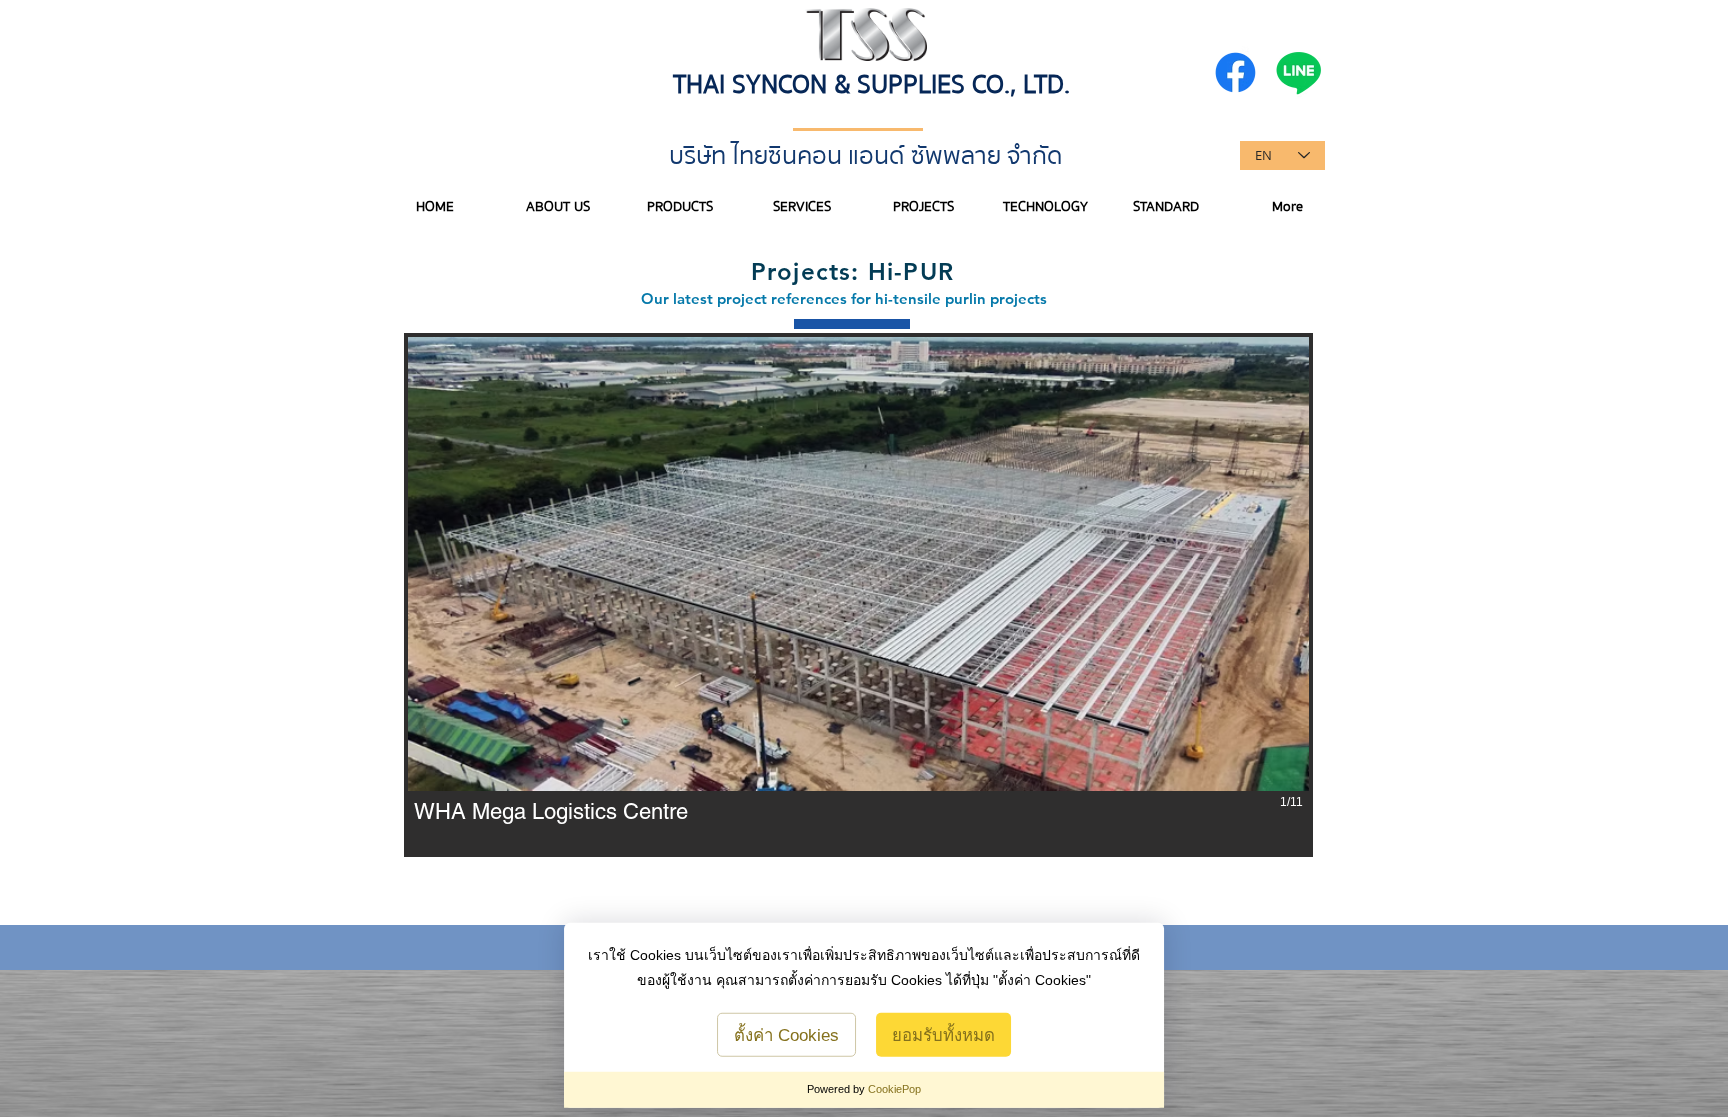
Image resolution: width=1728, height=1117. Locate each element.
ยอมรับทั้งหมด (943, 1035)
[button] (858, 595)
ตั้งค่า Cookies (786, 1035)
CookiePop (894, 1089)
